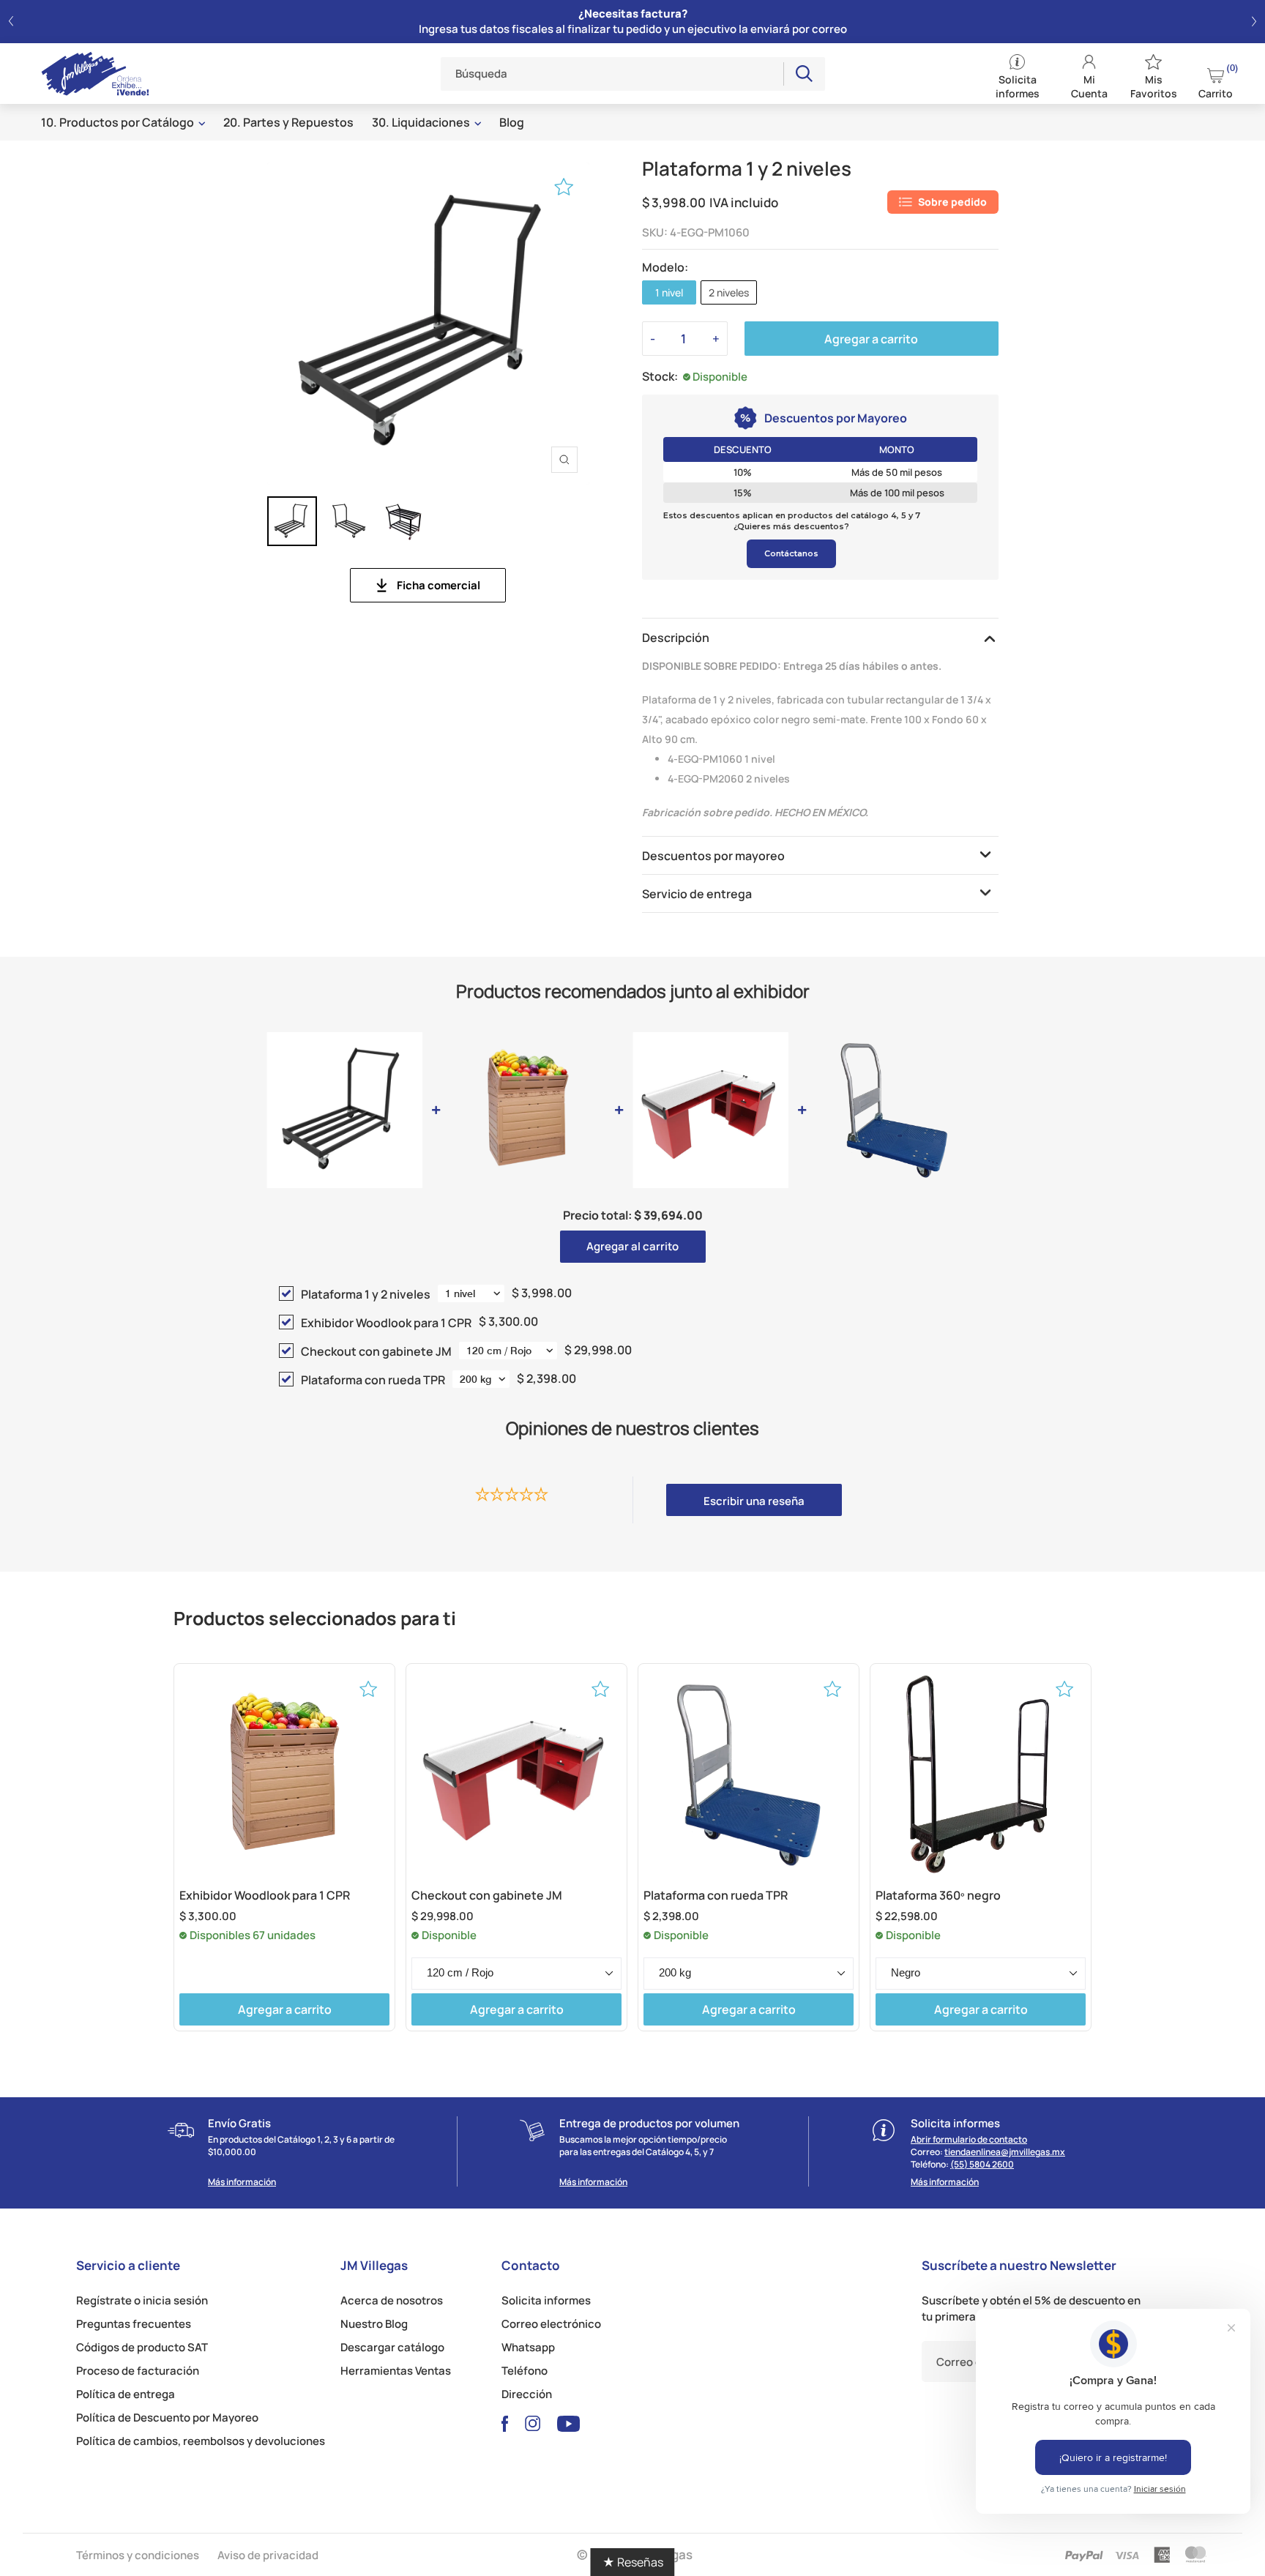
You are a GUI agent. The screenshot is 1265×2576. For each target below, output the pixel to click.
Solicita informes (546, 2300)
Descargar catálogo (392, 2347)
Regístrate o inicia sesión (142, 2300)
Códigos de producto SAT (142, 2347)
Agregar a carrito (871, 339)
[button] (11, 22)
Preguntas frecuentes (134, 2324)
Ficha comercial (439, 585)
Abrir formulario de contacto (969, 2139)
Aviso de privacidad (268, 2555)
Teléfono (525, 2371)
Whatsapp (528, 2347)
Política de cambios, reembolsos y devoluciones (201, 2441)
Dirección (527, 2394)
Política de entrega (126, 2394)
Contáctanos (791, 553)
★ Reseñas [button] (633, 2562)
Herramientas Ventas (396, 2371)
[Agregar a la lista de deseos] (564, 187)
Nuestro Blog (374, 2324)
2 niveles (729, 292)
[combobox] (613, 74)
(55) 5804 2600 (982, 2164)
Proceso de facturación (138, 2371)
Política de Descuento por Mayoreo (167, 2418)
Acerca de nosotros (392, 2300)
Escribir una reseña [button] (754, 1501)
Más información (242, 2182)
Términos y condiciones (138, 2555)
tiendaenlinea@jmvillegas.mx (1005, 2152)
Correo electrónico (551, 2324)
